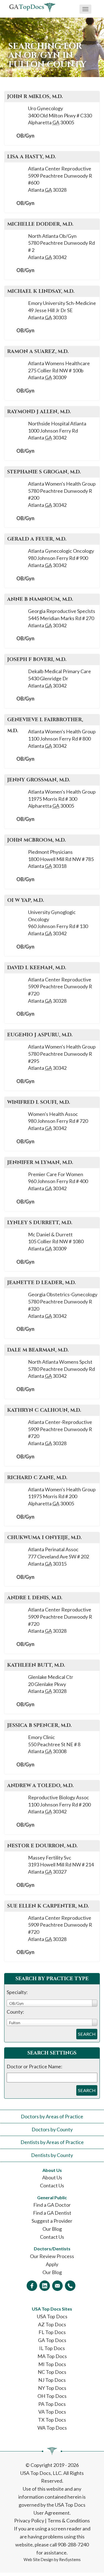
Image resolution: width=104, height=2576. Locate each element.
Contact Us (52, 2185)
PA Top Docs (52, 2404)
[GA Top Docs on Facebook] (32, 2286)
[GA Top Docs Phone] (70, 2286)
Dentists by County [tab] (52, 2155)
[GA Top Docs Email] (57, 2286)
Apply (52, 2264)
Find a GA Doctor (52, 2205)
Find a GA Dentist (52, 2213)
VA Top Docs (52, 2412)
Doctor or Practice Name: (35, 2066)
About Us (52, 2177)
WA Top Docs (52, 2428)
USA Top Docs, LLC (41, 2473)
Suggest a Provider (52, 2221)
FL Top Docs (52, 2332)
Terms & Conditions (69, 2520)
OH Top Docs (52, 2396)
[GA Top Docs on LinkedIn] (45, 2286)
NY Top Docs (52, 2388)
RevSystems (70, 2560)
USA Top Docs (52, 2316)
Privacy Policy (29, 2520)
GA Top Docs (52, 2340)
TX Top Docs (52, 2420)
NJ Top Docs (52, 2380)
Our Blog (52, 2229)
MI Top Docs (52, 2364)
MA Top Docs (52, 2356)
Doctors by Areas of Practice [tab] (52, 2116)
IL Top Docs (52, 2348)
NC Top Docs (52, 2372)
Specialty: (17, 1992)
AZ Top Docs (52, 2324)
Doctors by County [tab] (52, 2129)
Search (87, 2034)
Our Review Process (52, 2256)
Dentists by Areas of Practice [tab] (52, 2142)
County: (15, 2012)
